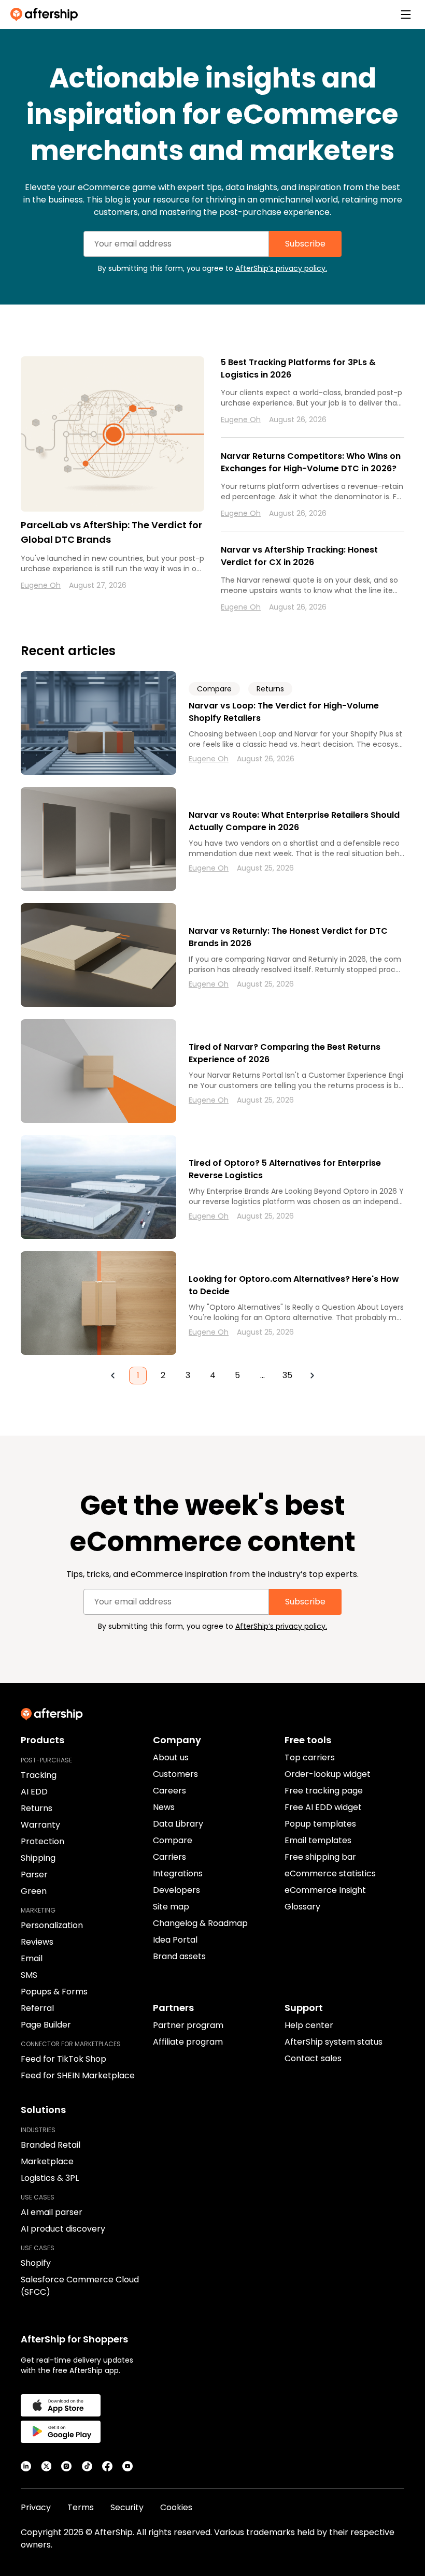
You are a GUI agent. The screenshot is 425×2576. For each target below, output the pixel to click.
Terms (81, 2507)
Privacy (36, 2507)
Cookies (176, 2507)
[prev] (113, 1376)
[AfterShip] (47, 15)
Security (127, 2507)
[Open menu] (406, 15)
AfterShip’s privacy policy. (281, 268)
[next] (312, 1376)
